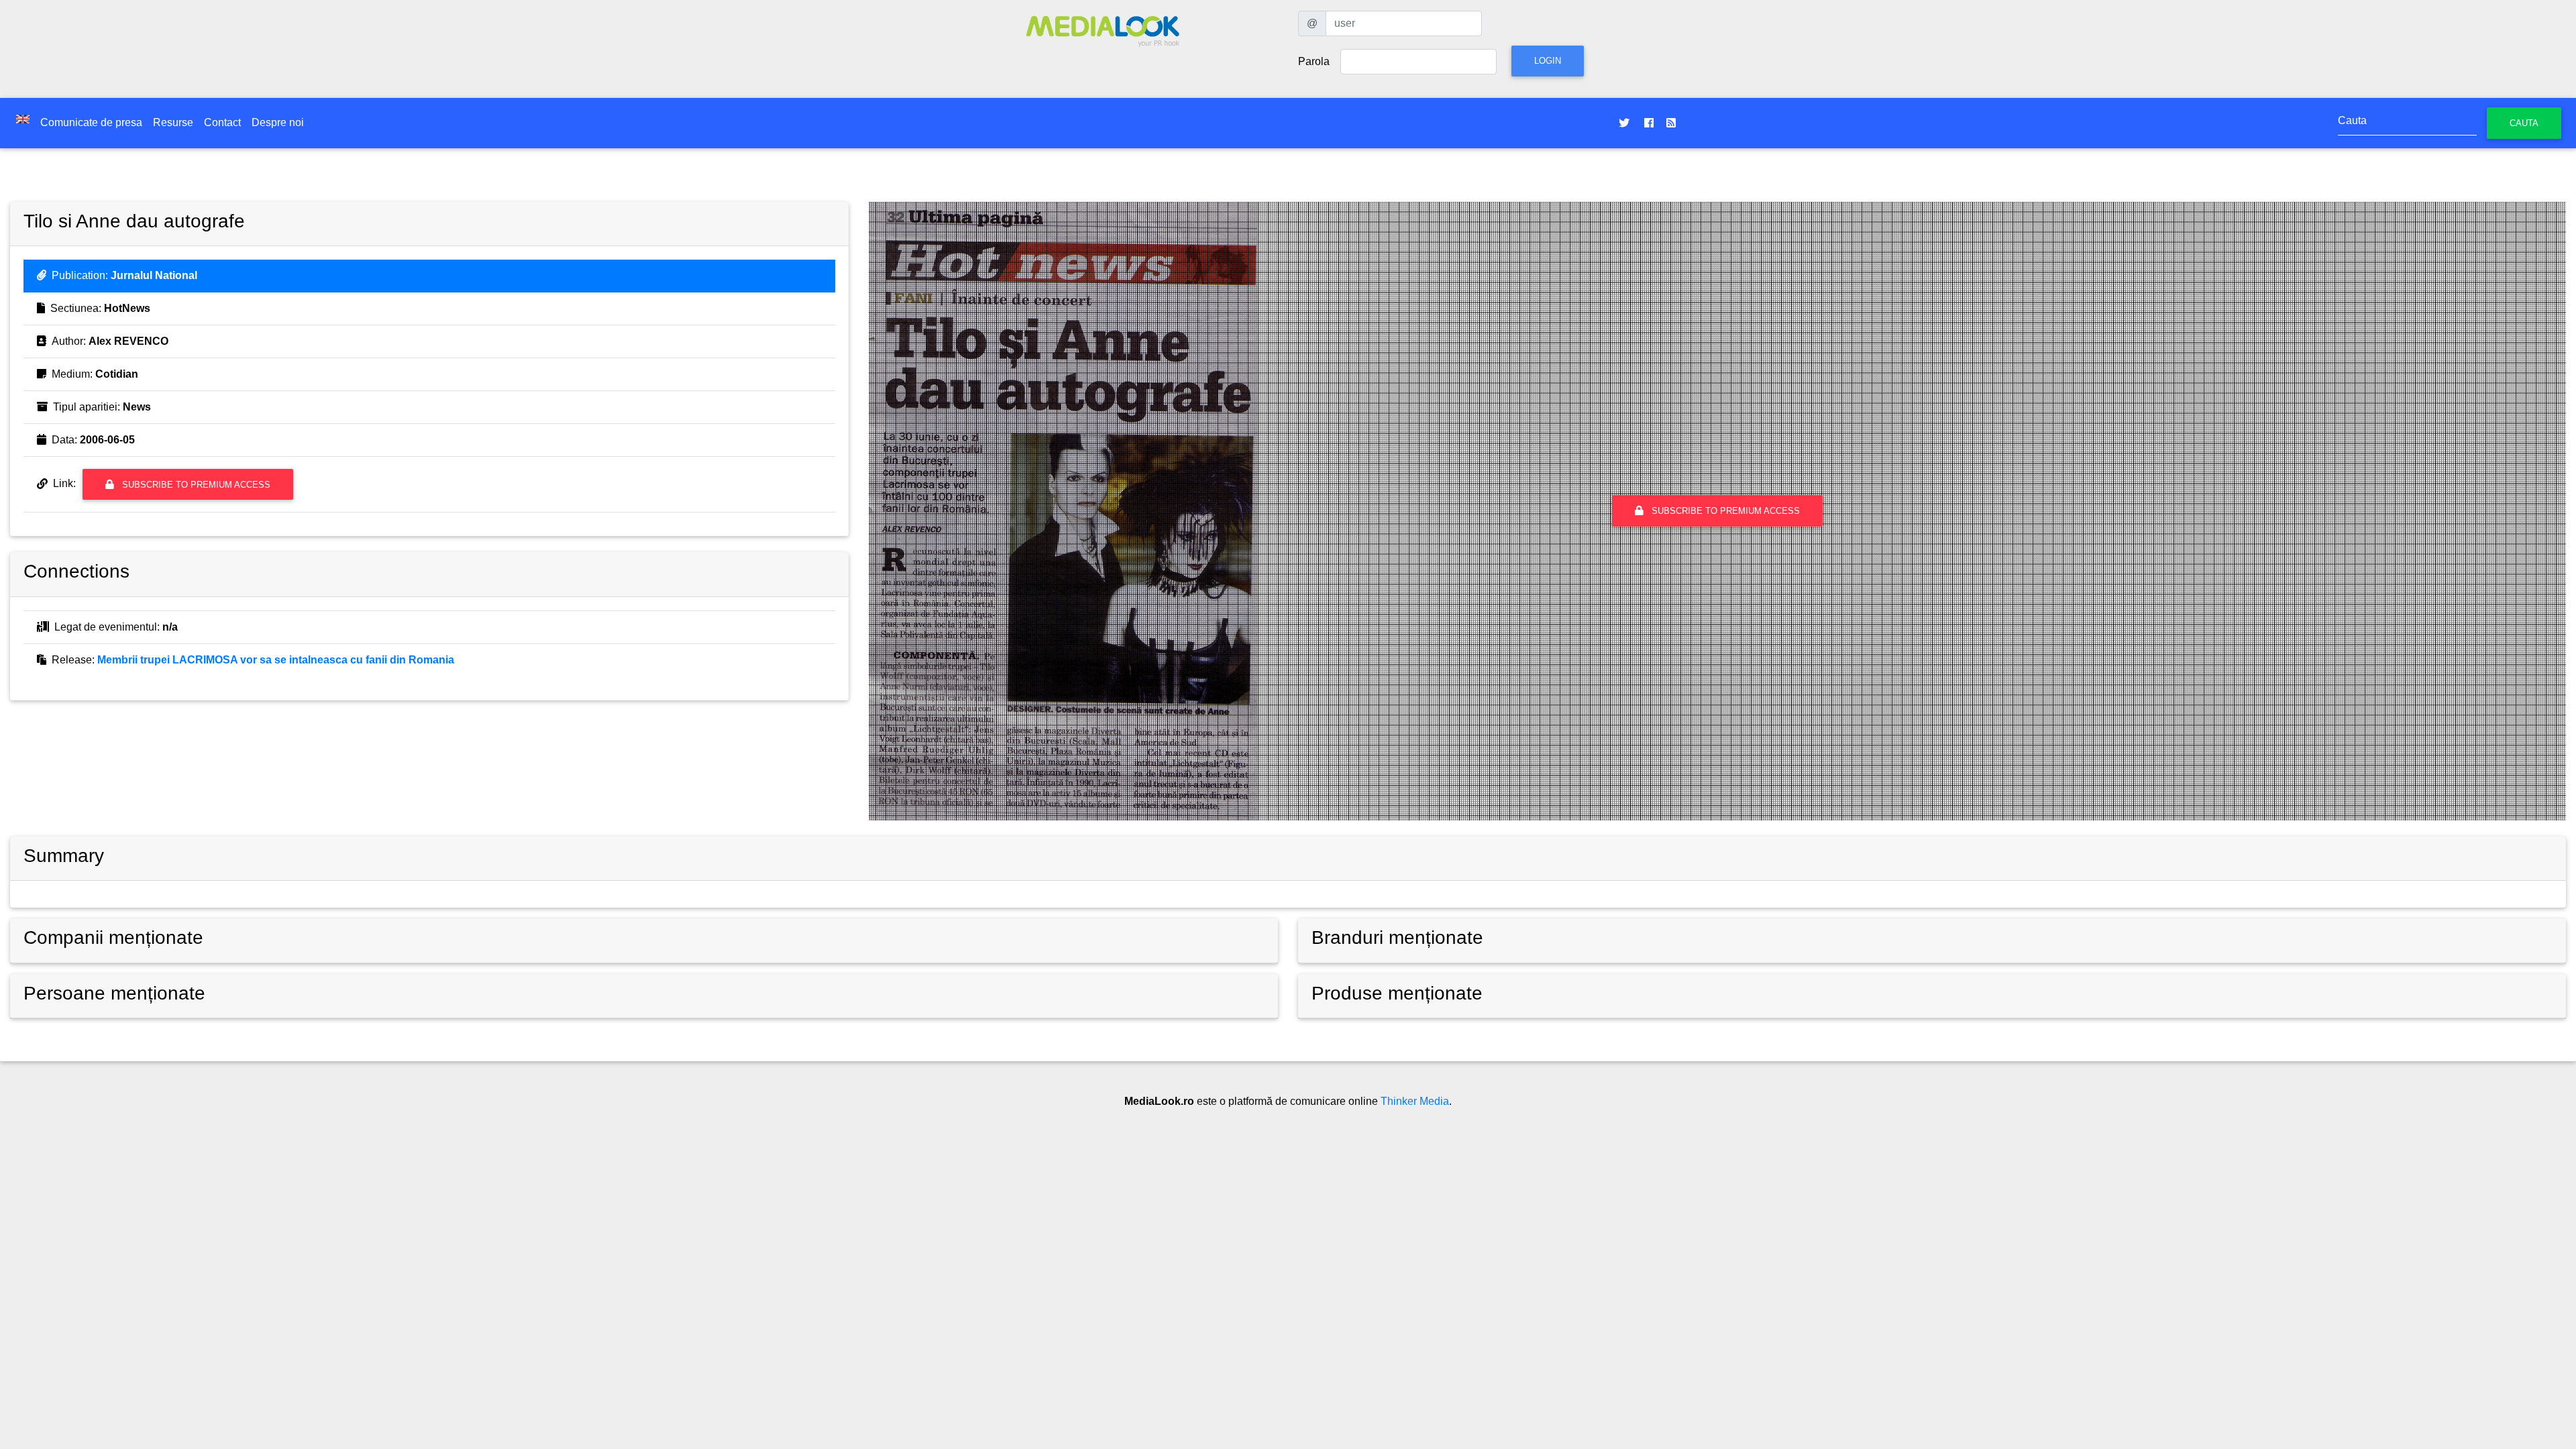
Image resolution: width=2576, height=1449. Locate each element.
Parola (1314, 61)
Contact (222, 122)
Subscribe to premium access (195, 485)
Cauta (2524, 123)
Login (1548, 61)
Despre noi (278, 122)
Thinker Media (1415, 1101)
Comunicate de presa (91, 122)
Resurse (173, 122)
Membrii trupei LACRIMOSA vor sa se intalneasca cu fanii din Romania (276, 660)
